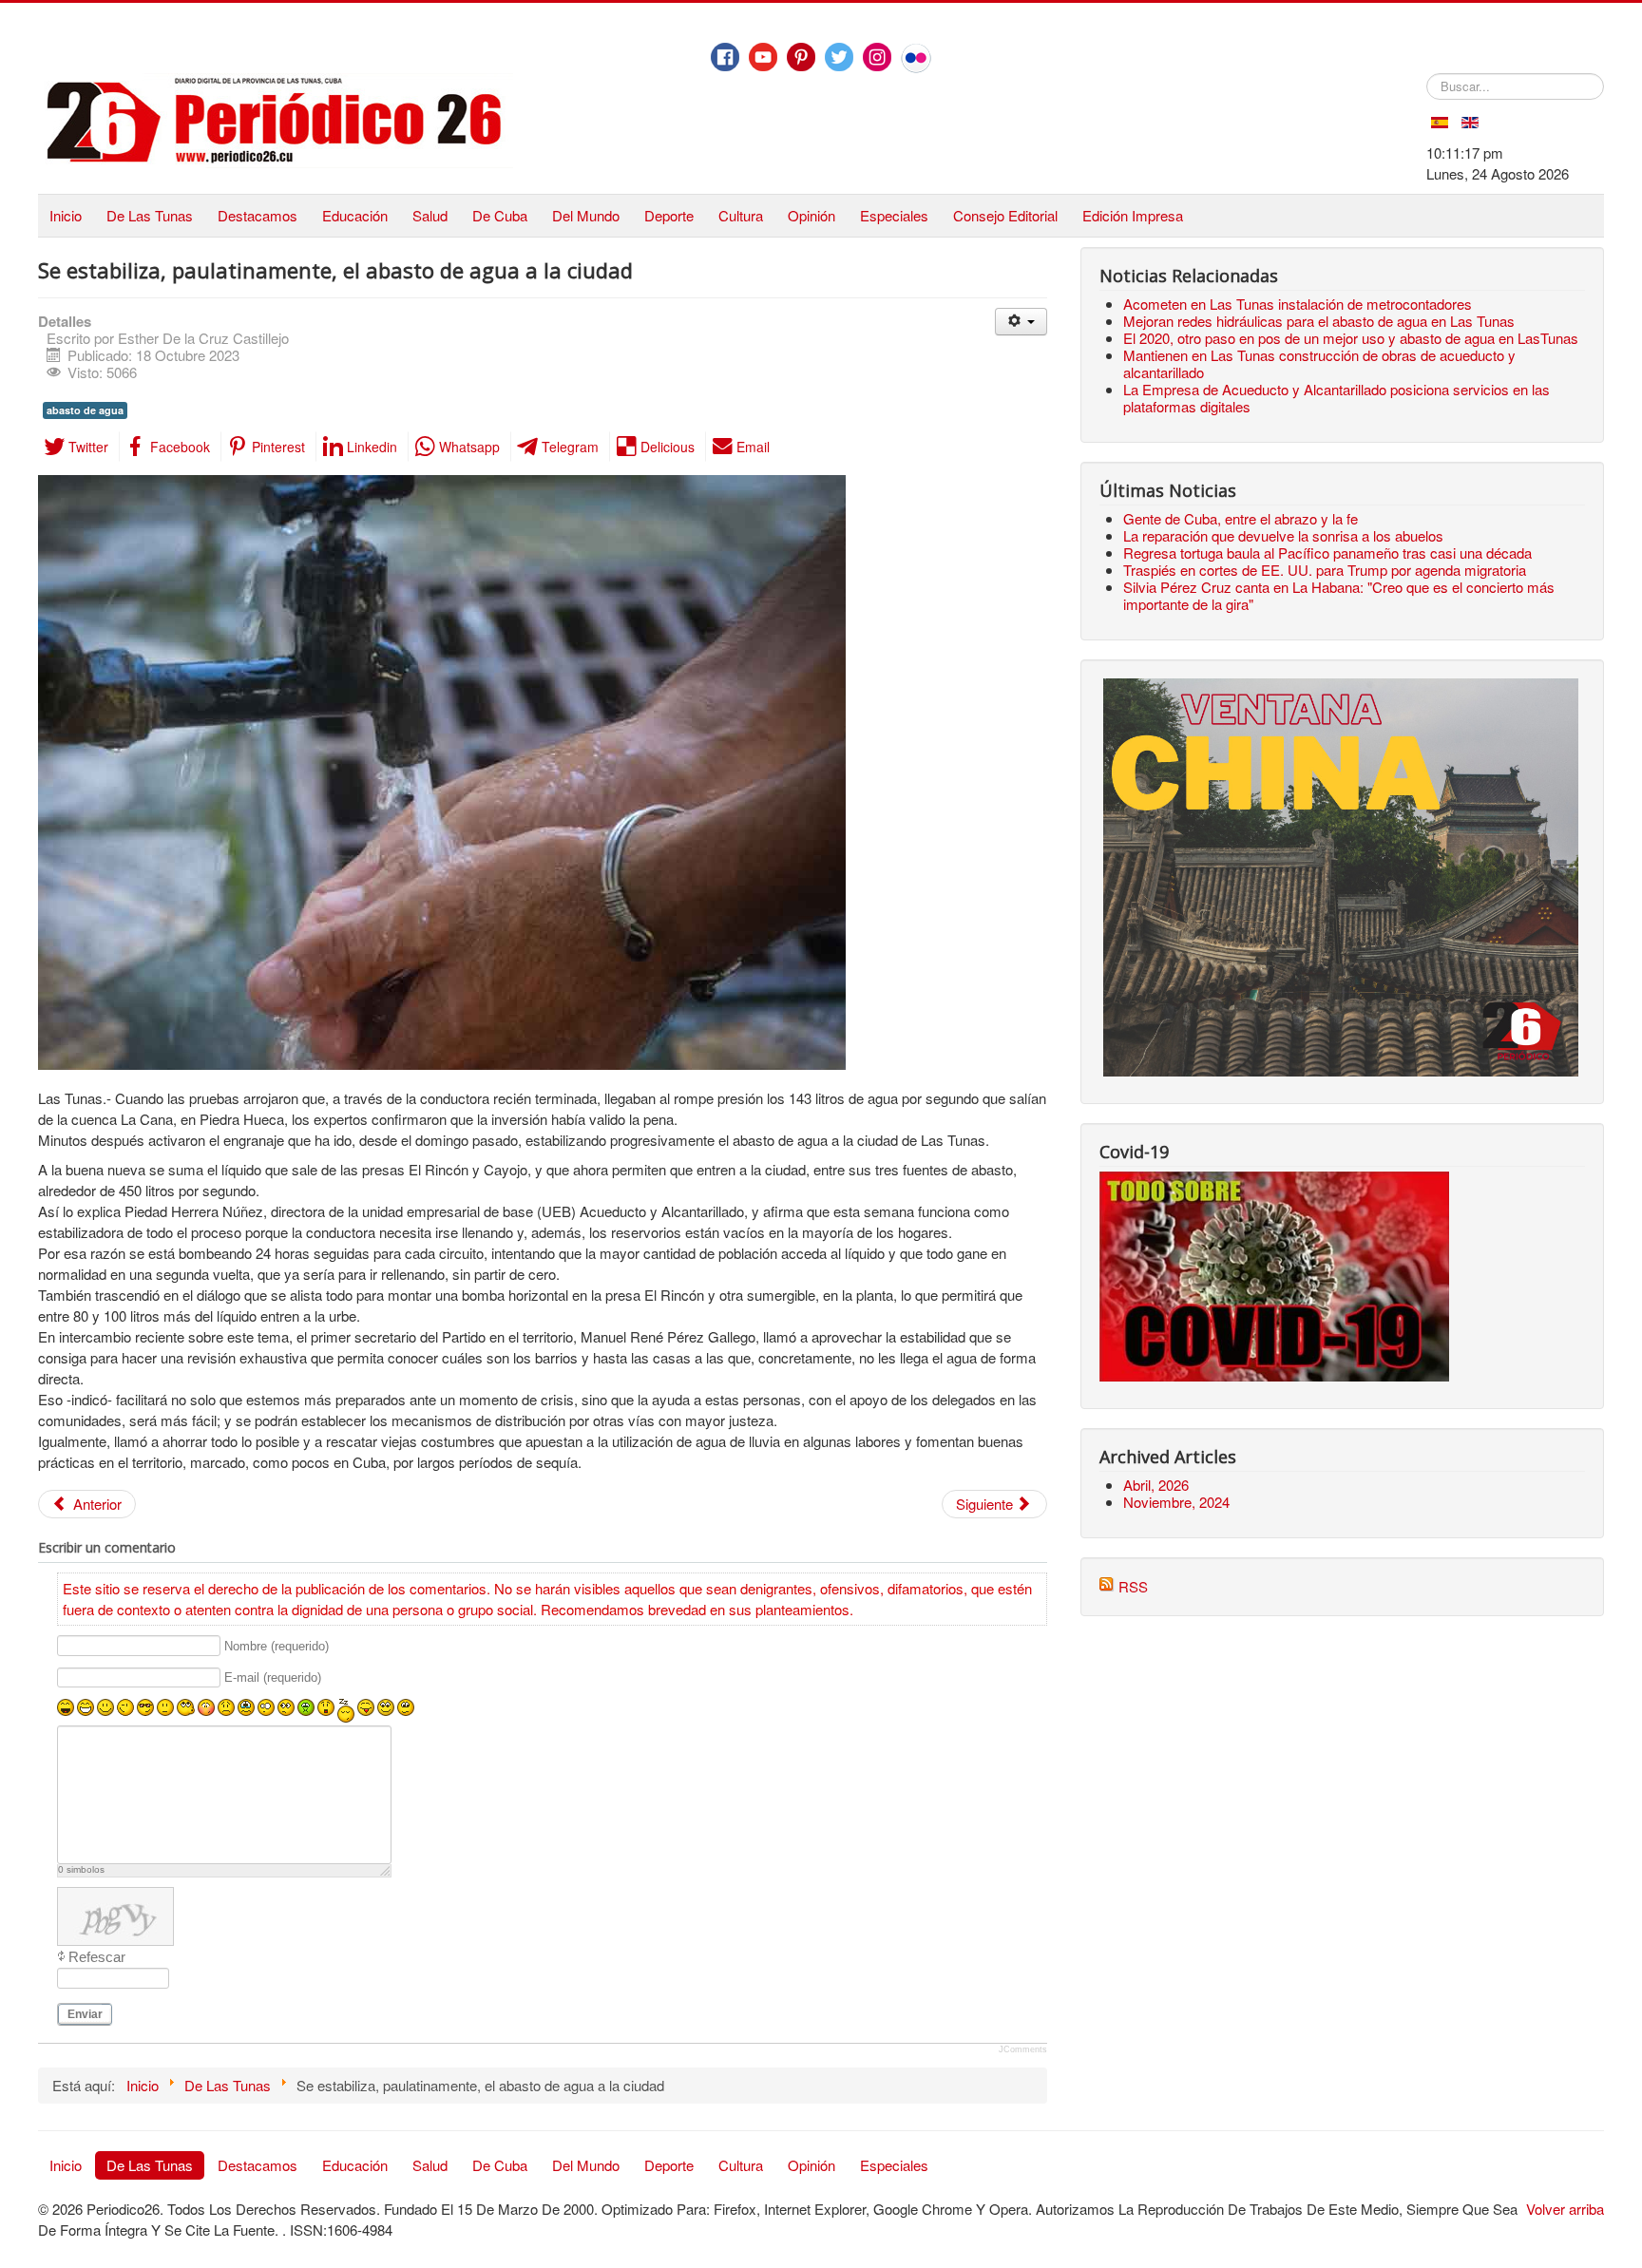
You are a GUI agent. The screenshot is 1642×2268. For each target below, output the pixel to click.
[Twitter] (839, 57)
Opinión (811, 215)
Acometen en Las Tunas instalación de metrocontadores (1298, 304)
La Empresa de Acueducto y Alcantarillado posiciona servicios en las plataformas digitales (1337, 398)
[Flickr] (916, 58)
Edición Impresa (1133, 215)
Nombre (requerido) (277, 1646)
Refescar (97, 1957)
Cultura (741, 215)
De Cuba (500, 215)
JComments (1023, 2049)
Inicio (66, 215)
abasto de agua (85, 410)
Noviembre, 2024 (1176, 1502)
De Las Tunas (150, 215)
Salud (430, 215)
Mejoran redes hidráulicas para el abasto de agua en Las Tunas (1319, 321)
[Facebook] (725, 57)
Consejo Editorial (1005, 215)
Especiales (894, 215)
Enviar (85, 2014)
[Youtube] (763, 57)
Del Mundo (586, 215)
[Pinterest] (801, 57)
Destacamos (258, 215)
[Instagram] (877, 57)
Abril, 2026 (1156, 1485)
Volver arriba (1565, 2209)
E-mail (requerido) (273, 1678)
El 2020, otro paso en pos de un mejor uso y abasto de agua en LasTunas (1351, 338)
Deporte (669, 215)
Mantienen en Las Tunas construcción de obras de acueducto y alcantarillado (1319, 363)
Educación (355, 215)
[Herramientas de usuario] (1021, 322)
